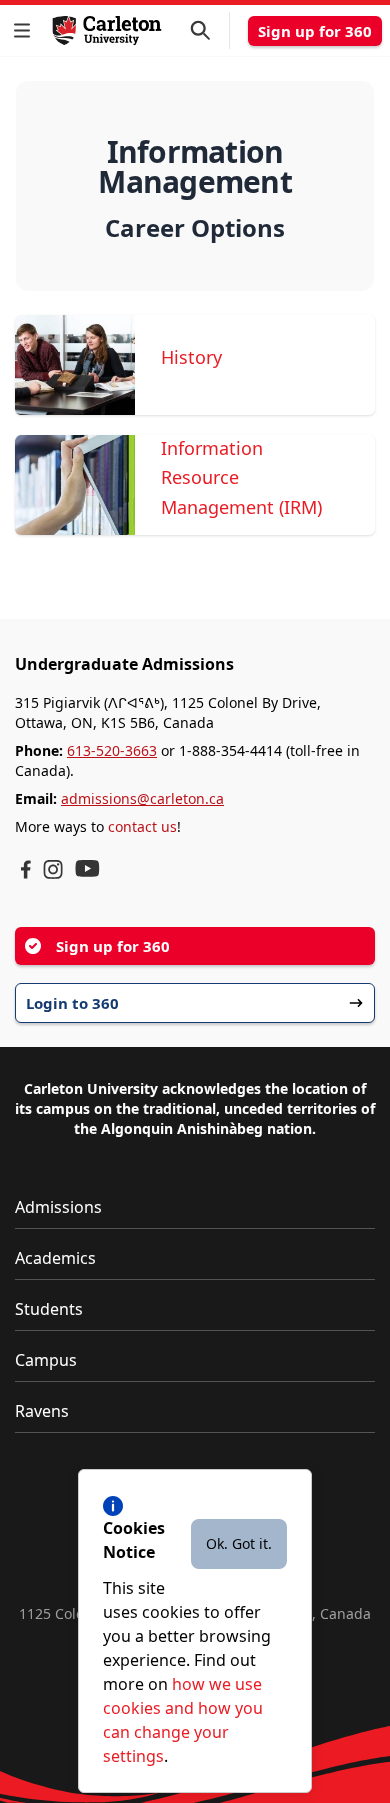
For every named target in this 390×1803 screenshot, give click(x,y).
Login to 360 (72, 1003)
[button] (26, 30)
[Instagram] (53, 869)
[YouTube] (87, 868)
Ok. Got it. (239, 1543)
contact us (142, 826)
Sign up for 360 (315, 31)
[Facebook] (26, 869)
